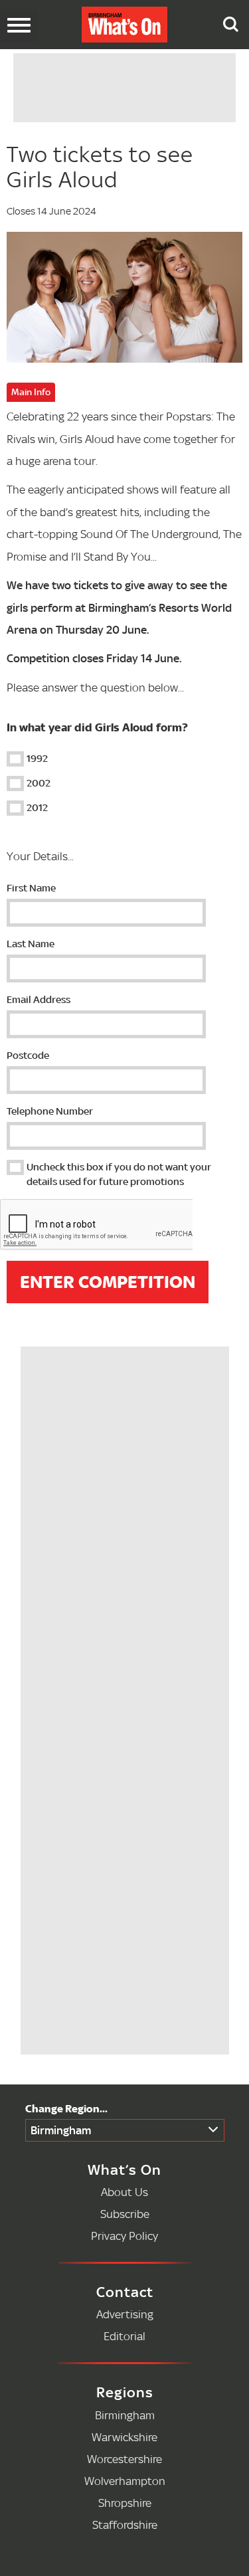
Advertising (125, 2314)
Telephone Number (50, 1111)
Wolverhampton (125, 2481)
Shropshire (125, 2503)
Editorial (124, 2336)
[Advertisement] (128, 1434)
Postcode (28, 1055)
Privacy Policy (124, 2236)
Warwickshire (124, 2437)
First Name (31, 888)
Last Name (31, 944)
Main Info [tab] (31, 392)
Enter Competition (108, 1282)
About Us (124, 2192)
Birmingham (61, 2130)
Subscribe (125, 2214)
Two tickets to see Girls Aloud (100, 167)
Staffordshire (125, 2525)
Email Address (39, 999)
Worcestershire (124, 2459)
